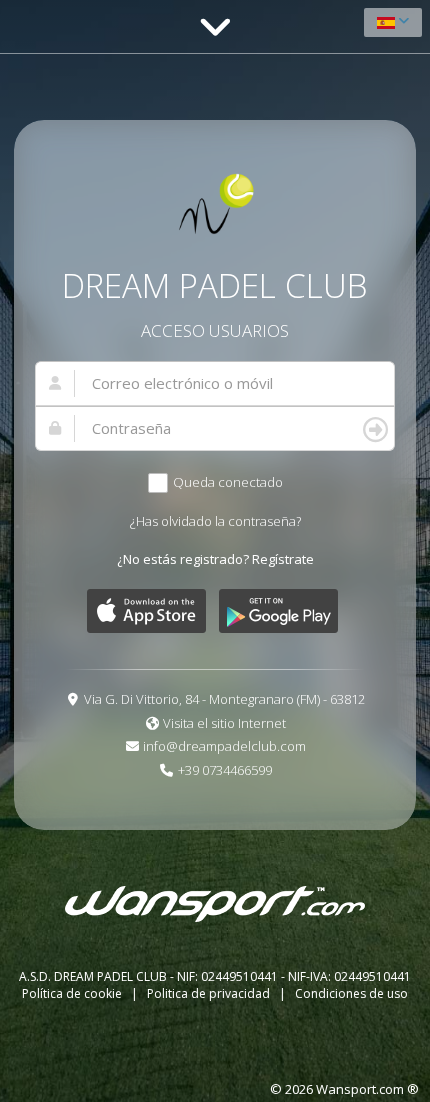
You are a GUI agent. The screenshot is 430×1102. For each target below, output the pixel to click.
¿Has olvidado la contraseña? (215, 521)
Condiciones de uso (351, 993)
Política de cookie (73, 993)
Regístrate (283, 559)
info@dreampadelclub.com (224, 746)
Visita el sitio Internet (224, 723)
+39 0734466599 (225, 770)
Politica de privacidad (210, 993)
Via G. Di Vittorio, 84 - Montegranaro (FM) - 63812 (224, 699)
